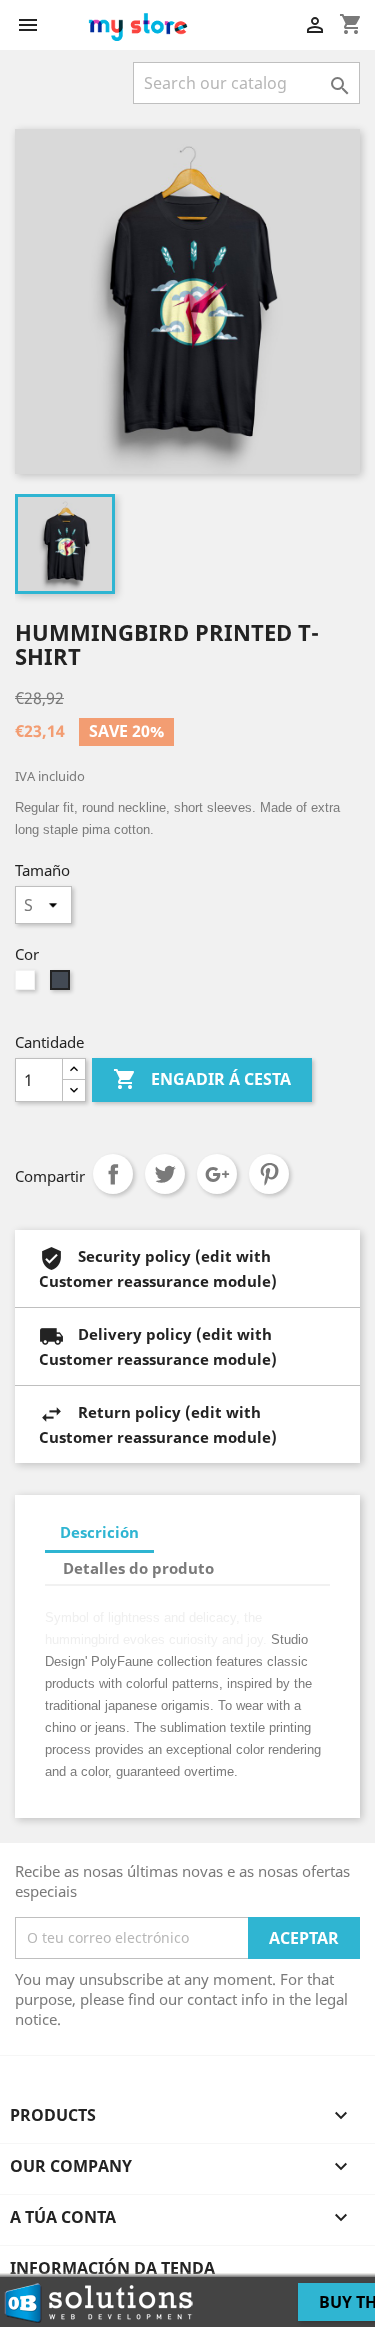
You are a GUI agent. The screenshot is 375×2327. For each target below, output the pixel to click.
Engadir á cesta (202, 1079)
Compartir (113, 1174)
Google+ (217, 1174)
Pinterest (269, 1174)
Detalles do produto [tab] (138, 1568)
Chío (165, 1174)
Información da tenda (112, 2268)
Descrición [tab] (99, 1532)
